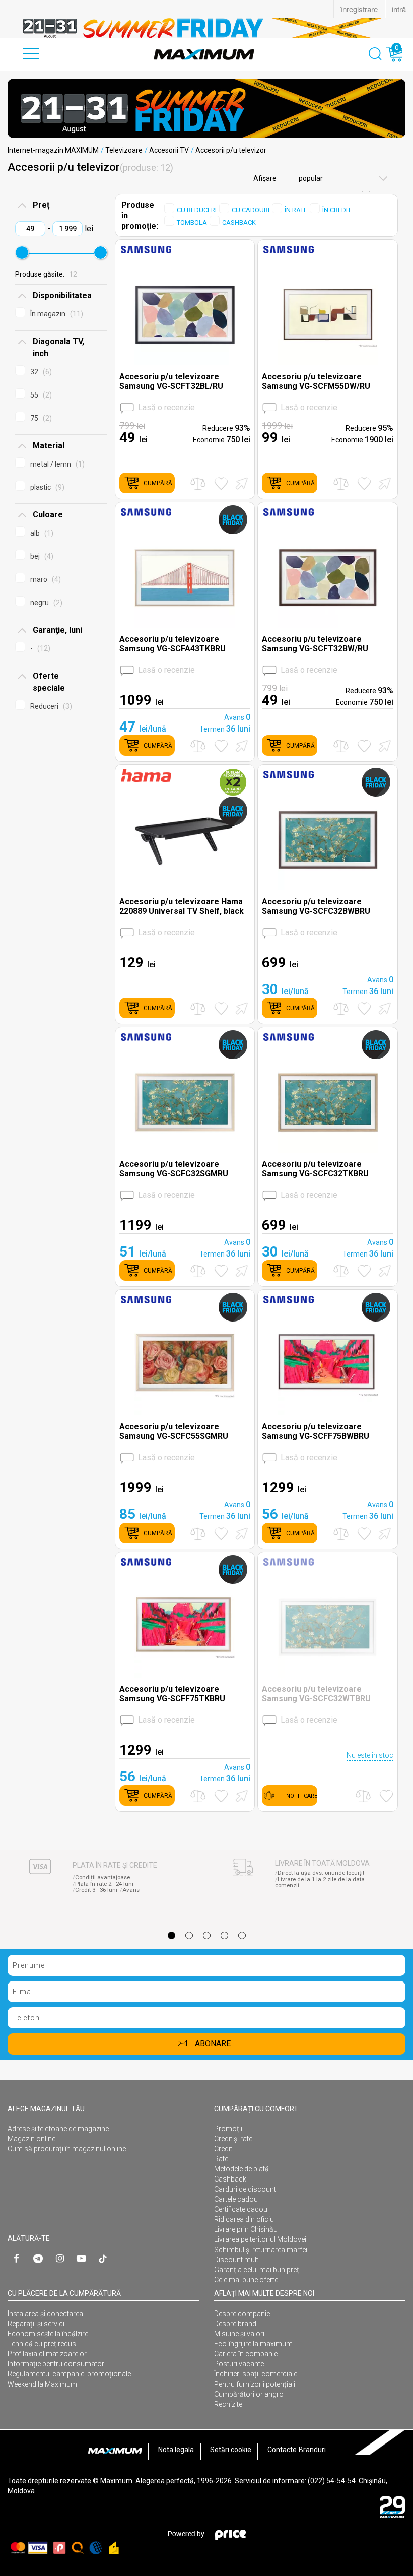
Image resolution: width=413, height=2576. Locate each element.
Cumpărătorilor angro (249, 2394)
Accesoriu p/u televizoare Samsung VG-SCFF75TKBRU (172, 1694)
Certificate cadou (241, 2209)
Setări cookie (231, 2450)
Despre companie (242, 2314)
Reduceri (50, 706)
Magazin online (31, 2139)
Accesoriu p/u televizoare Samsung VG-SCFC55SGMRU (174, 1431)
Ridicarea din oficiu (244, 2219)
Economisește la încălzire (48, 2334)
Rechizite (228, 2404)
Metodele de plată (242, 2169)
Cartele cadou (236, 2199)
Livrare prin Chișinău (246, 2229)
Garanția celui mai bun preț (257, 2270)
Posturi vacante (239, 2364)
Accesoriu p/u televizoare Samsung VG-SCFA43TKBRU (173, 644)
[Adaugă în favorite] (221, 483)
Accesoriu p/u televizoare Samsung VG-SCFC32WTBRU (316, 1694)
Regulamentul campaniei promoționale (69, 2374)
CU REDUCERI (197, 210)
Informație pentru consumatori (57, 2364)
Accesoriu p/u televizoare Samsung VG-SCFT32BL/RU (171, 381)
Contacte (282, 2450)
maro (44, 579)
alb (41, 533)
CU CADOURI (251, 210)
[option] (206, 28)
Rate (221, 2159)
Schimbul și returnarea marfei (261, 2250)
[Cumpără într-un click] (240, 483)
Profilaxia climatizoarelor (47, 2354)
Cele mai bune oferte (246, 2280)
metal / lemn (56, 464)
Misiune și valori (239, 2334)
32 (40, 372)
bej (41, 556)
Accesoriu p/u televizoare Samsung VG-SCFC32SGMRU (174, 1169)
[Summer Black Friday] (206, 108)
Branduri (312, 2450)
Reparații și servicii (37, 2324)
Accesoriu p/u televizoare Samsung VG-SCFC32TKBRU (315, 1169)
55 (40, 395)
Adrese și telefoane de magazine (58, 2129)
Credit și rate (233, 2139)
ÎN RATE (296, 210)
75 (40, 418)
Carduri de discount (245, 2189)
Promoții (228, 2129)
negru (45, 603)
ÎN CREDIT (337, 210)
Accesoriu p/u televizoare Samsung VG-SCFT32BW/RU (315, 644)
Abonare (213, 2044)
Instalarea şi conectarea (45, 2314)
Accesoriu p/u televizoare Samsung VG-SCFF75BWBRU (316, 1431)
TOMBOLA (192, 222)
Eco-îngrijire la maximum (253, 2344)
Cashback (230, 2179)
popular (310, 178)
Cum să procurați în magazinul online (67, 2149)
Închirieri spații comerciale (256, 2374)
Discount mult (236, 2260)
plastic (46, 487)
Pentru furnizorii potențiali (255, 2384)
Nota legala (176, 2450)
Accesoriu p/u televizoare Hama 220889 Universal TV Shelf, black (182, 906)
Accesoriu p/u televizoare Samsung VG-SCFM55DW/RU (316, 381)
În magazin (55, 314)
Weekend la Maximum (42, 2384)
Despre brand (235, 2324)
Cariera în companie (246, 2354)
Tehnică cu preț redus (42, 2344)
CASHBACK (239, 222)
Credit (223, 2149)
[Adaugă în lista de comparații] (198, 483)
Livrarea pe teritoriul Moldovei (260, 2239)
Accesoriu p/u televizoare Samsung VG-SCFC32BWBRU (316, 906)
